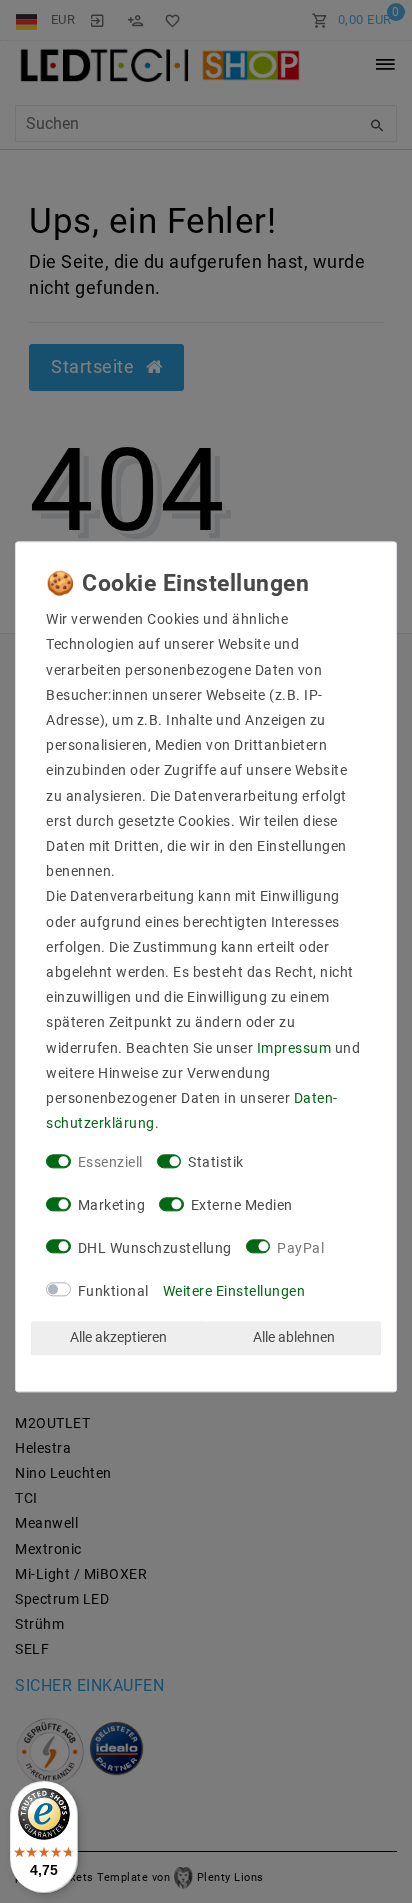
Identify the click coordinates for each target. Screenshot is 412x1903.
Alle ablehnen (294, 1338)
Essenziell (110, 1163)
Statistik (216, 1163)
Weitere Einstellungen (234, 1291)
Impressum (294, 1048)
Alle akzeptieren (118, 1338)
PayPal (300, 1248)
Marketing (112, 1206)
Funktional (113, 1291)
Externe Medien (242, 1206)
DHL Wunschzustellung (155, 1248)
